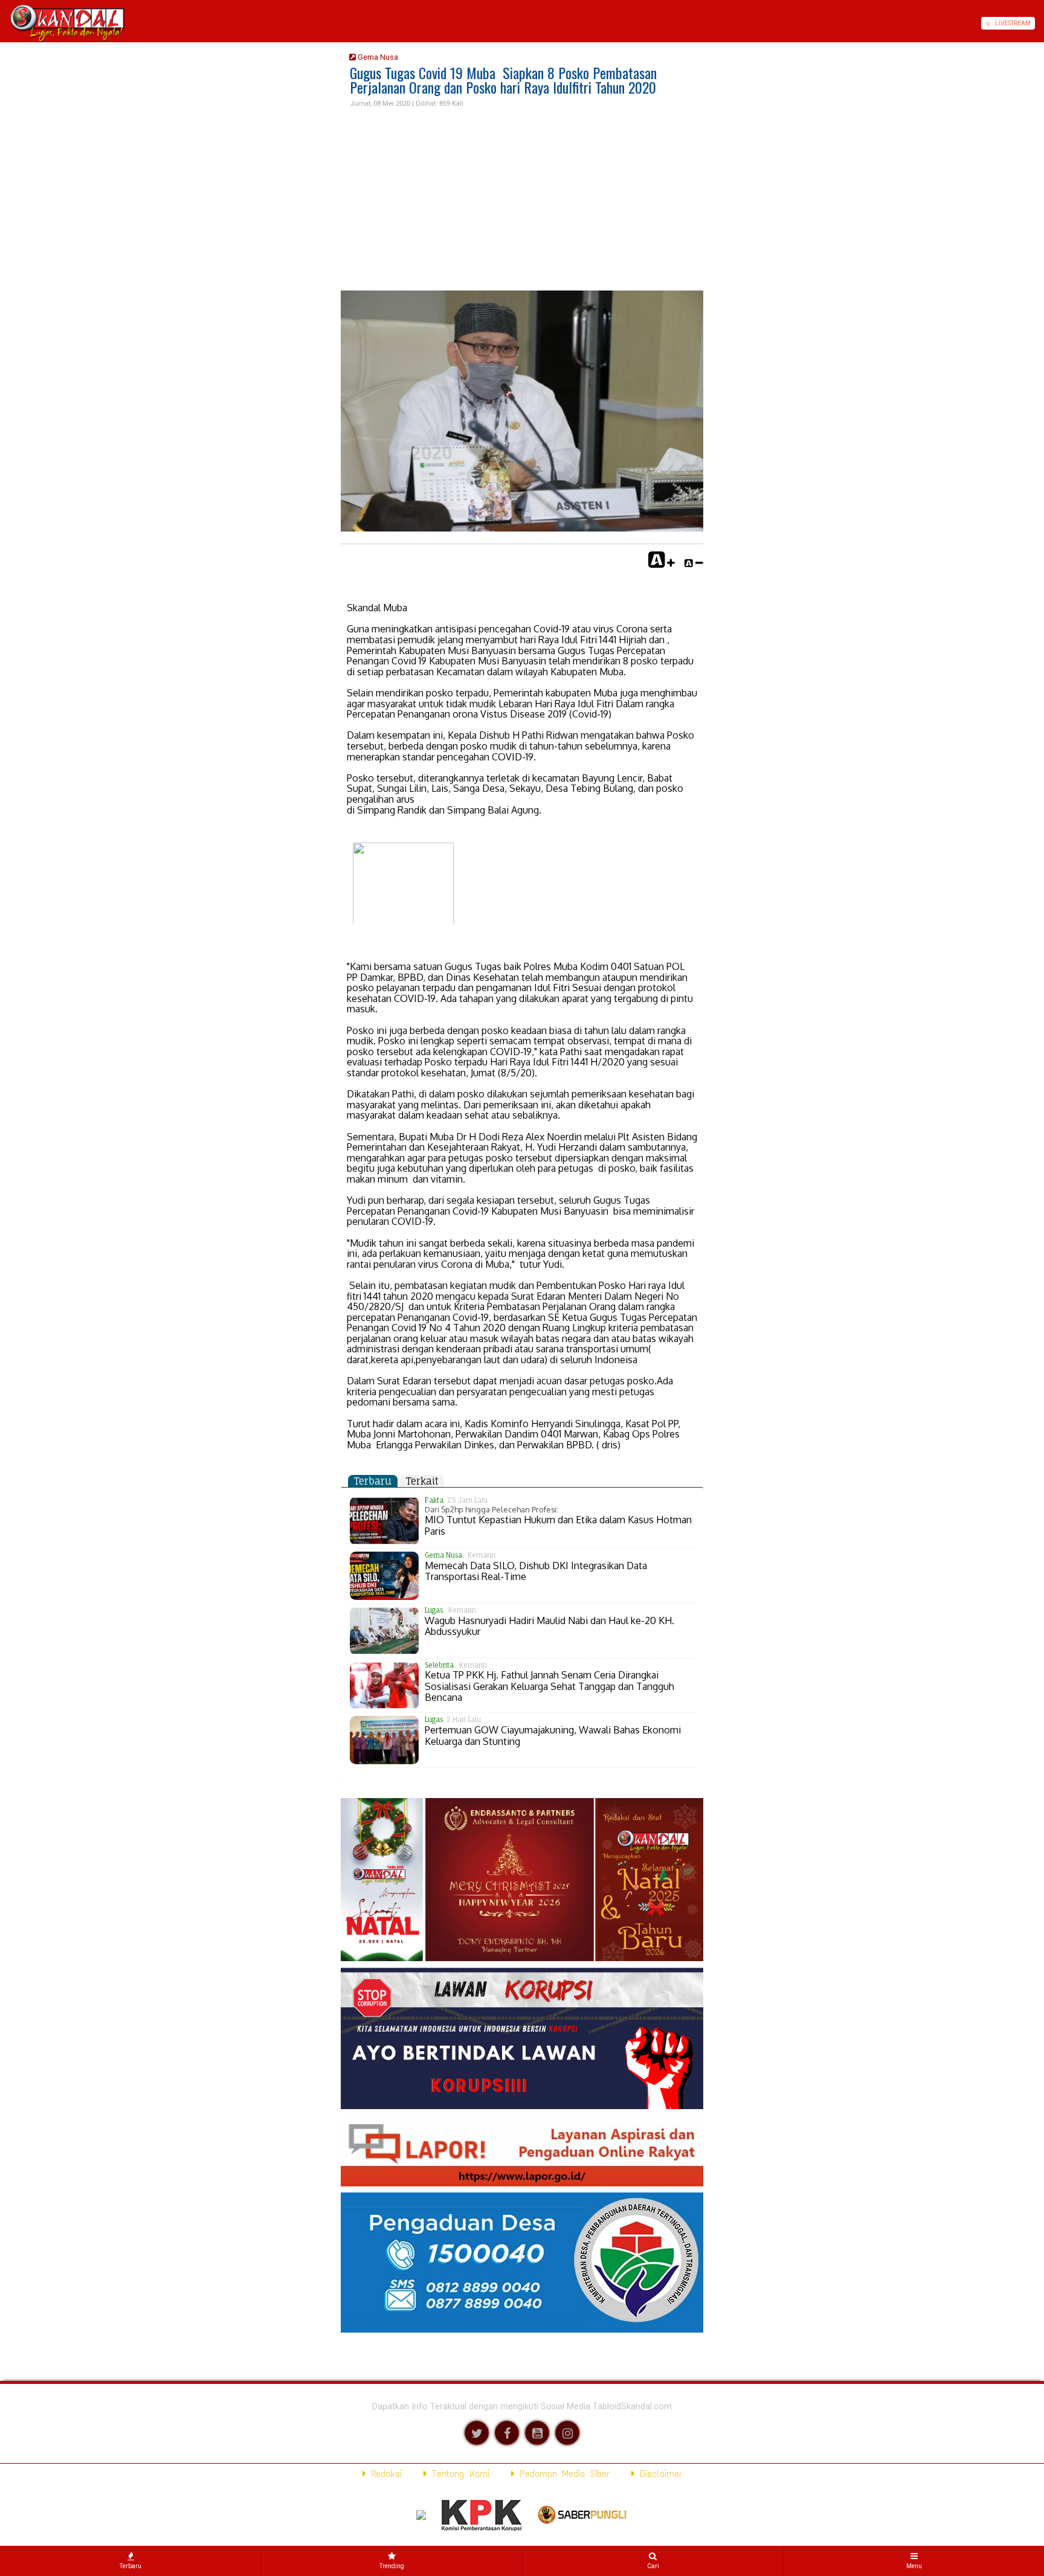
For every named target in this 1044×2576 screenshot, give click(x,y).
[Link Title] (4, 23)
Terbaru (373, 1481)
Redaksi (384, 2474)
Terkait (422, 1481)
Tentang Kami (458, 2474)
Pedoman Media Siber (562, 2474)
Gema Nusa (377, 57)
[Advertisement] (522, 200)
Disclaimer (659, 2474)
